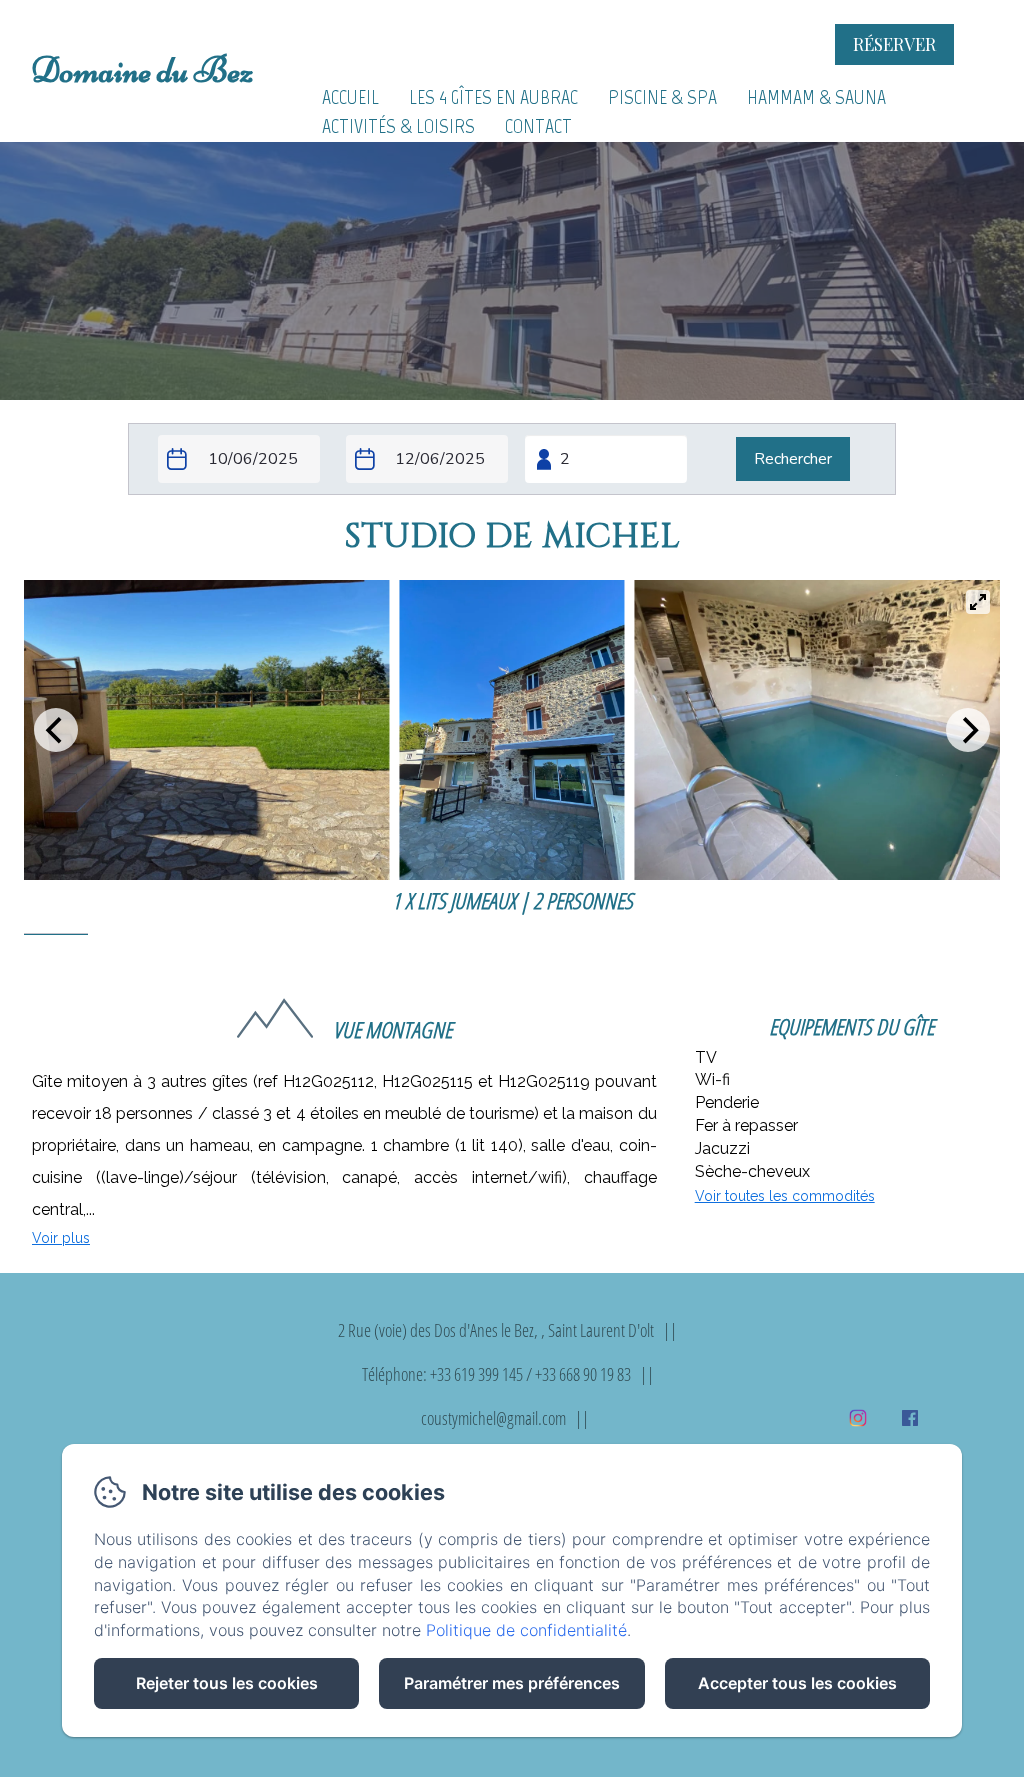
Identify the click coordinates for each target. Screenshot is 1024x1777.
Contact (538, 126)
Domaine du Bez (142, 70)
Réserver (894, 44)
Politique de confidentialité (526, 1630)
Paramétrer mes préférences (512, 1683)
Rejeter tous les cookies (227, 1683)
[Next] (968, 730)
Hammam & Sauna (816, 97)
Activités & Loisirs (398, 126)
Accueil (350, 97)
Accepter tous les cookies (797, 1683)
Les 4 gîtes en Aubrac (493, 97)
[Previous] (56, 730)
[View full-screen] (978, 602)
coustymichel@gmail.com (493, 1418)
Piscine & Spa (662, 97)
